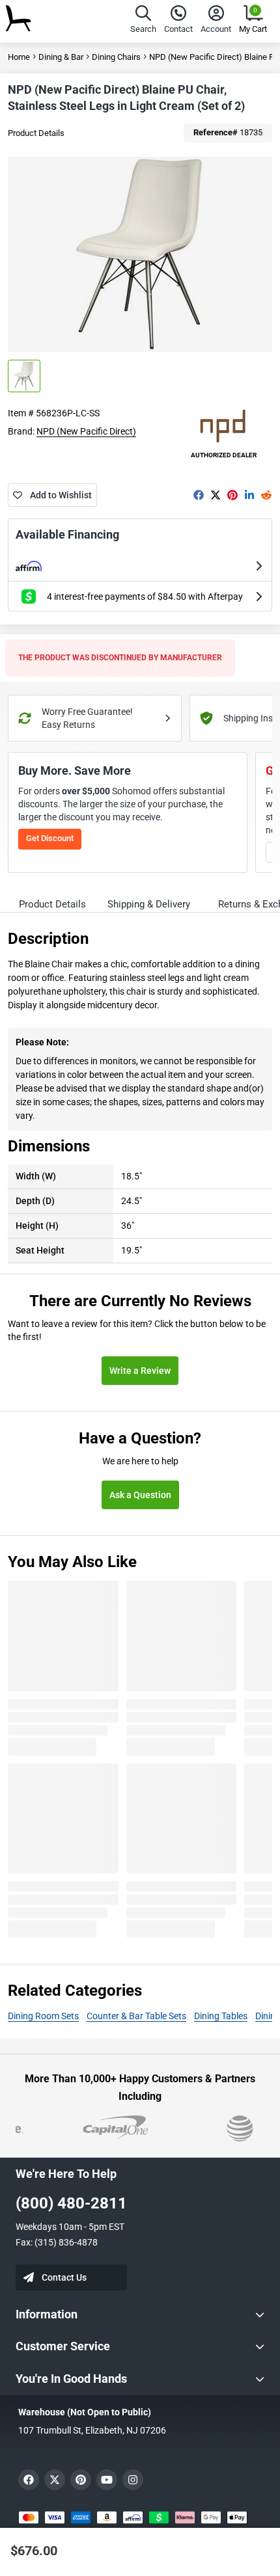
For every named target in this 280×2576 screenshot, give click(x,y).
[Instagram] (133, 2480)
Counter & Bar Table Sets (136, 2016)
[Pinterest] (232, 495)
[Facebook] (199, 495)
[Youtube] (107, 2480)
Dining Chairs (116, 57)
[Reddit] (266, 495)
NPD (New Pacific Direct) (86, 431)
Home (19, 57)
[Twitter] (216, 495)
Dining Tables (221, 2016)
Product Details (36, 133)
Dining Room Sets (43, 2016)
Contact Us (64, 2277)
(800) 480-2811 (71, 2203)
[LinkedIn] (249, 495)
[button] (143, 21)
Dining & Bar (61, 57)
